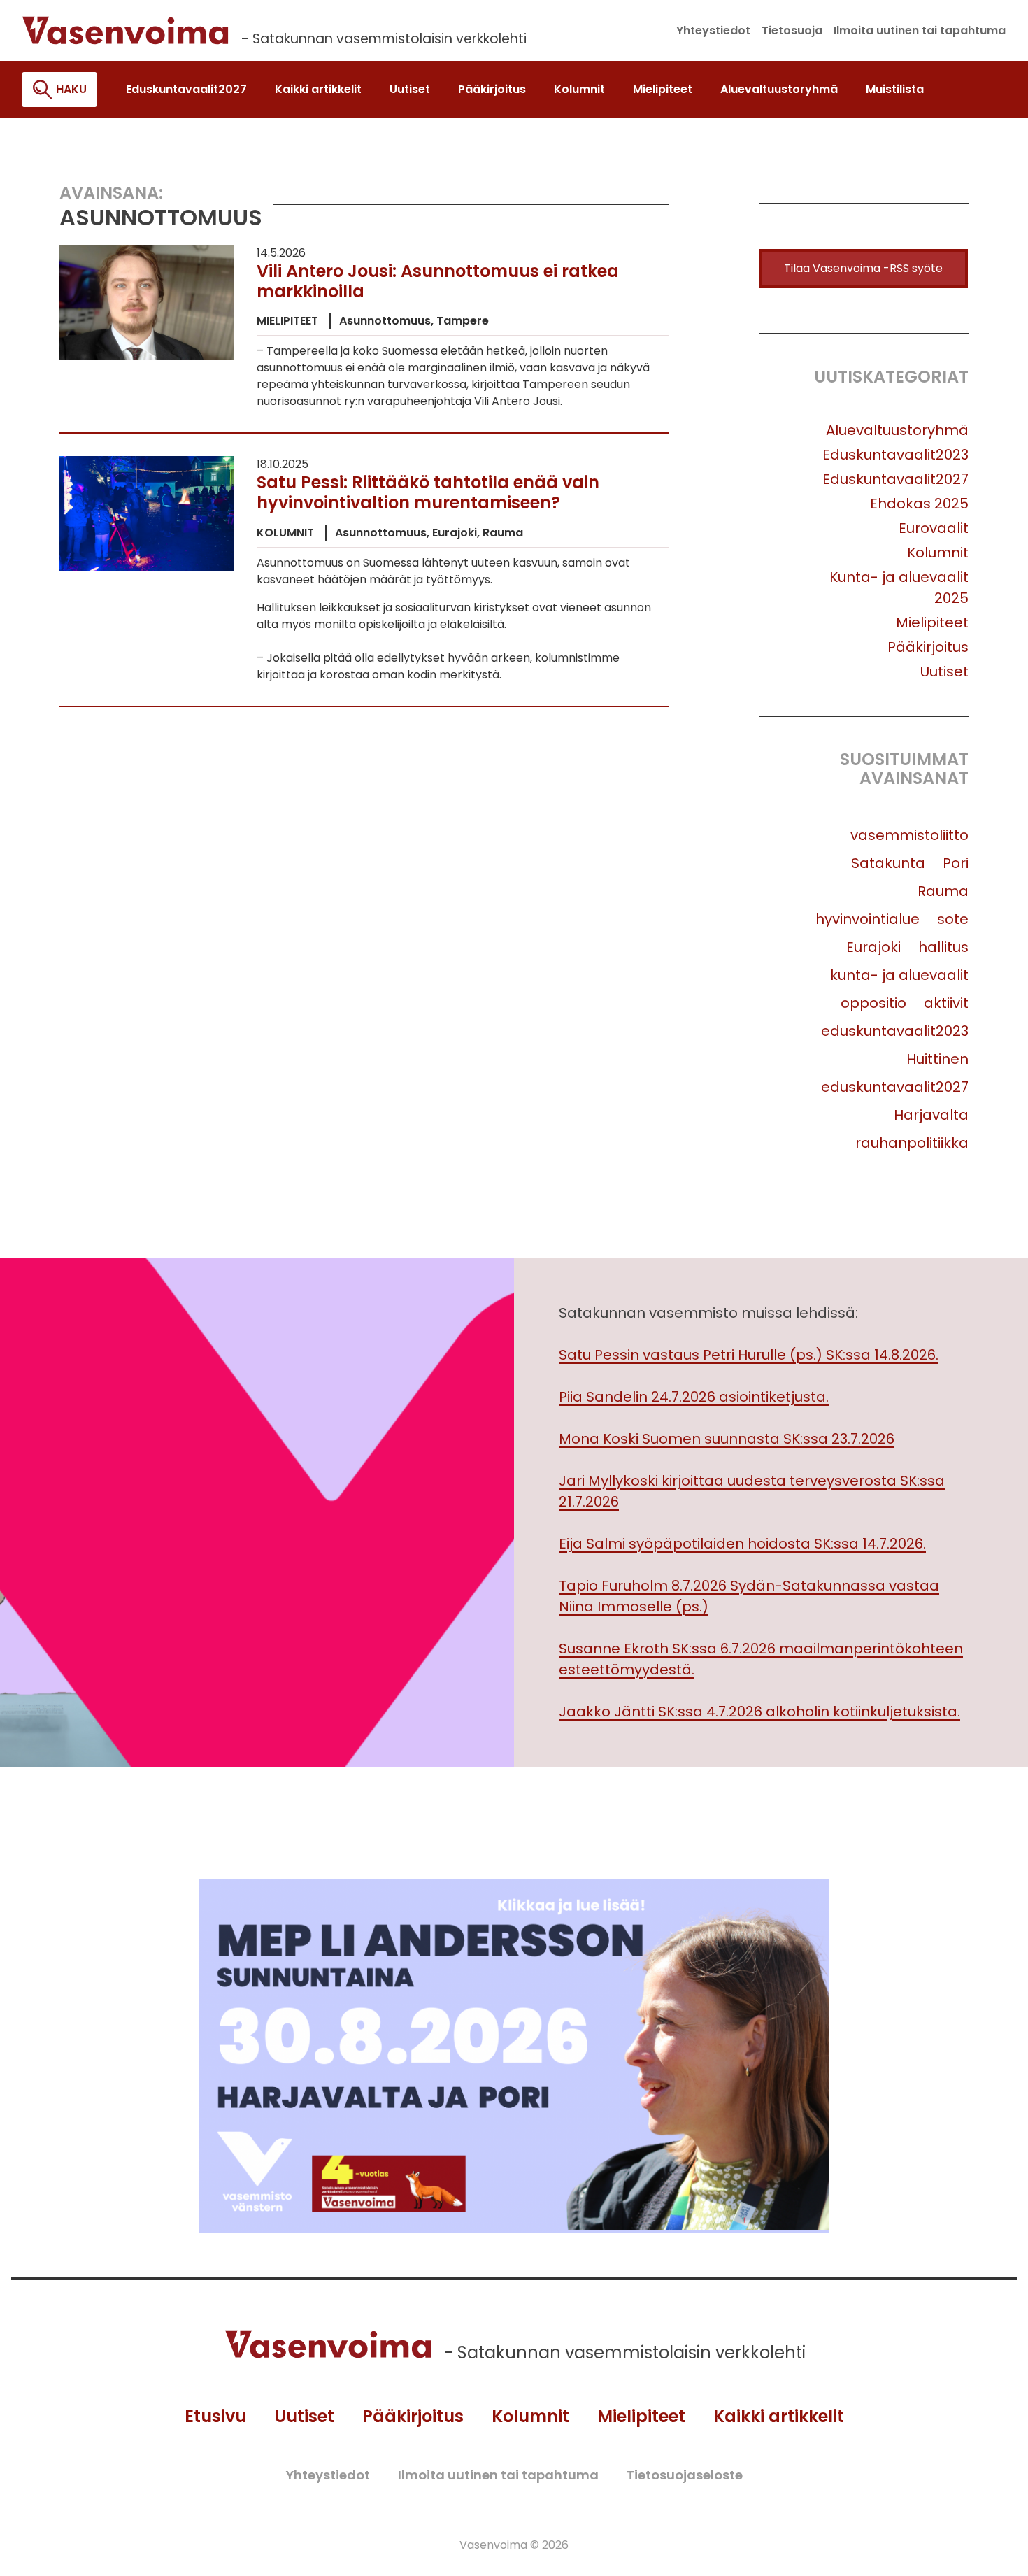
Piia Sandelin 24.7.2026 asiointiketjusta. (694, 1397)
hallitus (943, 947)
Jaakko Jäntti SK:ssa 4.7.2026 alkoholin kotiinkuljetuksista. (759, 1712)
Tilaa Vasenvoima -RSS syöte (863, 268)
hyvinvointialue (868, 919)
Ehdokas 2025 (919, 504)
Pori (956, 863)
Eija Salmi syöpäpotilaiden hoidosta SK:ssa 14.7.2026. (742, 1544)
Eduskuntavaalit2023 (895, 455)
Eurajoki (873, 947)
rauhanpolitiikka (912, 1143)
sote (953, 919)
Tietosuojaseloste (685, 2475)
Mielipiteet (932, 622)
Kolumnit (938, 553)
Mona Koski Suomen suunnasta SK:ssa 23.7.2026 (727, 1439)
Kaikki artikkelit (779, 2416)
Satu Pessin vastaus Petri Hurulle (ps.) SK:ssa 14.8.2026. (749, 1355)
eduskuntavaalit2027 (895, 1087)
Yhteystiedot (328, 2475)
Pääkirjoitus (928, 647)
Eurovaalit (934, 528)
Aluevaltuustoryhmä (897, 430)
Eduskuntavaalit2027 (895, 479)
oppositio (873, 1003)
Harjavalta (931, 1115)
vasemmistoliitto (909, 835)
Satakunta (888, 863)
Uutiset (944, 671)
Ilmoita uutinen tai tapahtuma (498, 2475)
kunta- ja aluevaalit (899, 975)
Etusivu (215, 2416)
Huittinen (937, 1059)
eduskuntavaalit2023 (895, 1031)
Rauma (943, 891)
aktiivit (946, 1003)
